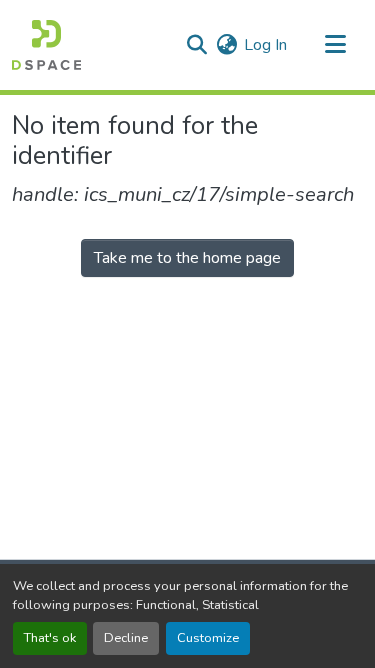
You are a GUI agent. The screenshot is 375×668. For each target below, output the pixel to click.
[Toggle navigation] (335, 45)
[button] (46, 45)
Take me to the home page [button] (187, 258)
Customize (208, 638)
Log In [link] (265, 45)
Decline (126, 638)
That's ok (50, 638)
